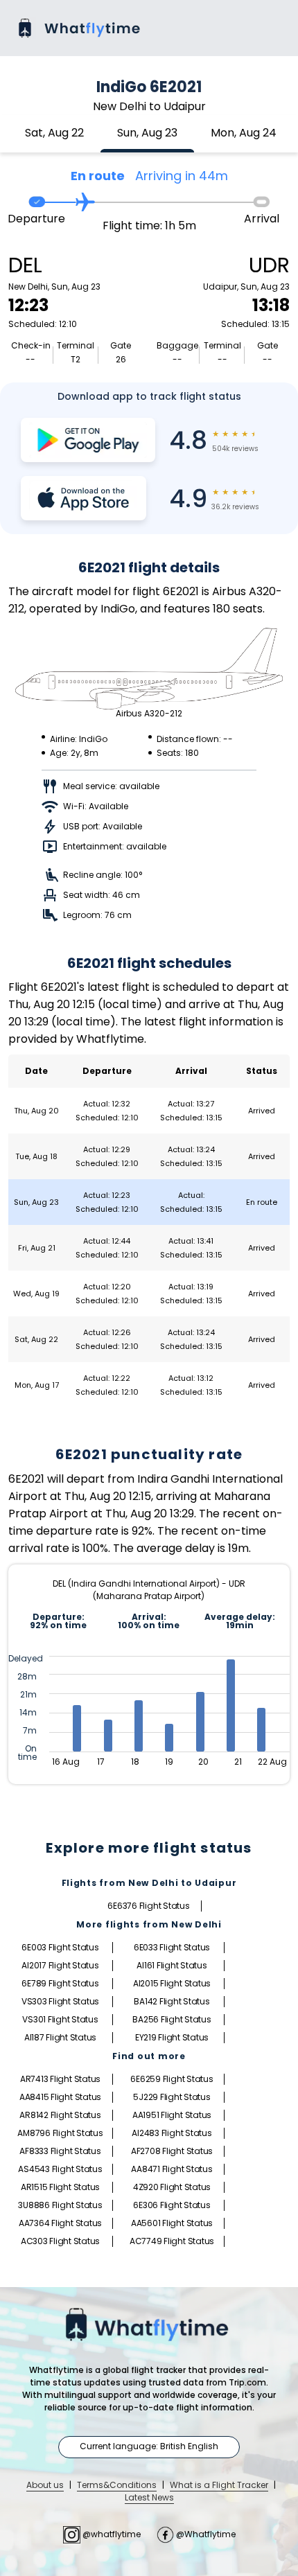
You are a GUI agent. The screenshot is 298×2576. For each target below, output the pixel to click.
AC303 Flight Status (60, 2241)
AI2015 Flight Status (172, 1983)
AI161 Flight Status (172, 1965)
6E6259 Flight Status (172, 2079)
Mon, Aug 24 (244, 133)
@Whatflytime (205, 2534)
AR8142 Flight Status (60, 2115)
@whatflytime (112, 2534)
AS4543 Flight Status (60, 2169)
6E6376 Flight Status (148, 1906)
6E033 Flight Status (172, 1947)
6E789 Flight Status (60, 1983)
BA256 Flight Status (172, 2019)
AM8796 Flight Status (60, 2133)
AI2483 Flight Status (172, 2133)
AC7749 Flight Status (172, 2241)
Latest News (149, 2497)
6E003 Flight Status (60, 1947)
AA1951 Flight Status (172, 2115)
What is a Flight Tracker (219, 2485)
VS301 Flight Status (60, 2019)
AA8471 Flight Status (172, 2169)
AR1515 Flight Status (60, 2187)
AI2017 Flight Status (60, 1965)
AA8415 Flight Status (60, 2097)
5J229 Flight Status (172, 2097)
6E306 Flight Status (172, 2205)
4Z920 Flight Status (172, 2187)
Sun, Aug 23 (147, 133)
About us (45, 2485)
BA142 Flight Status (172, 2001)
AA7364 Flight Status (60, 2223)
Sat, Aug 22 (54, 133)
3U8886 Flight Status (60, 2205)
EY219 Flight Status (172, 2037)
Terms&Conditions (117, 2485)
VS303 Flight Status (60, 2001)
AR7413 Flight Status (60, 2079)
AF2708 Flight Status (172, 2151)
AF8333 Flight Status (60, 2151)
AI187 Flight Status (60, 2037)
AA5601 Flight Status (172, 2223)
